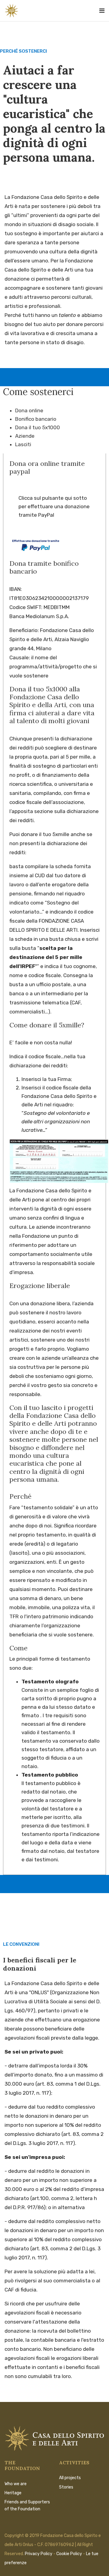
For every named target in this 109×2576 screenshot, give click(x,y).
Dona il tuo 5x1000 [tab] (38, 427)
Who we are (16, 2484)
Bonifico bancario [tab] (36, 419)
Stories (66, 2487)
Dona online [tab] (29, 410)
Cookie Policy (69, 2554)
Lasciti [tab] (23, 444)
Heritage (13, 2493)
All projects (70, 2478)
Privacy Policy (39, 2554)
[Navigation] (102, 9)
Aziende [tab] (25, 436)
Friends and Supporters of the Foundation (27, 2505)
